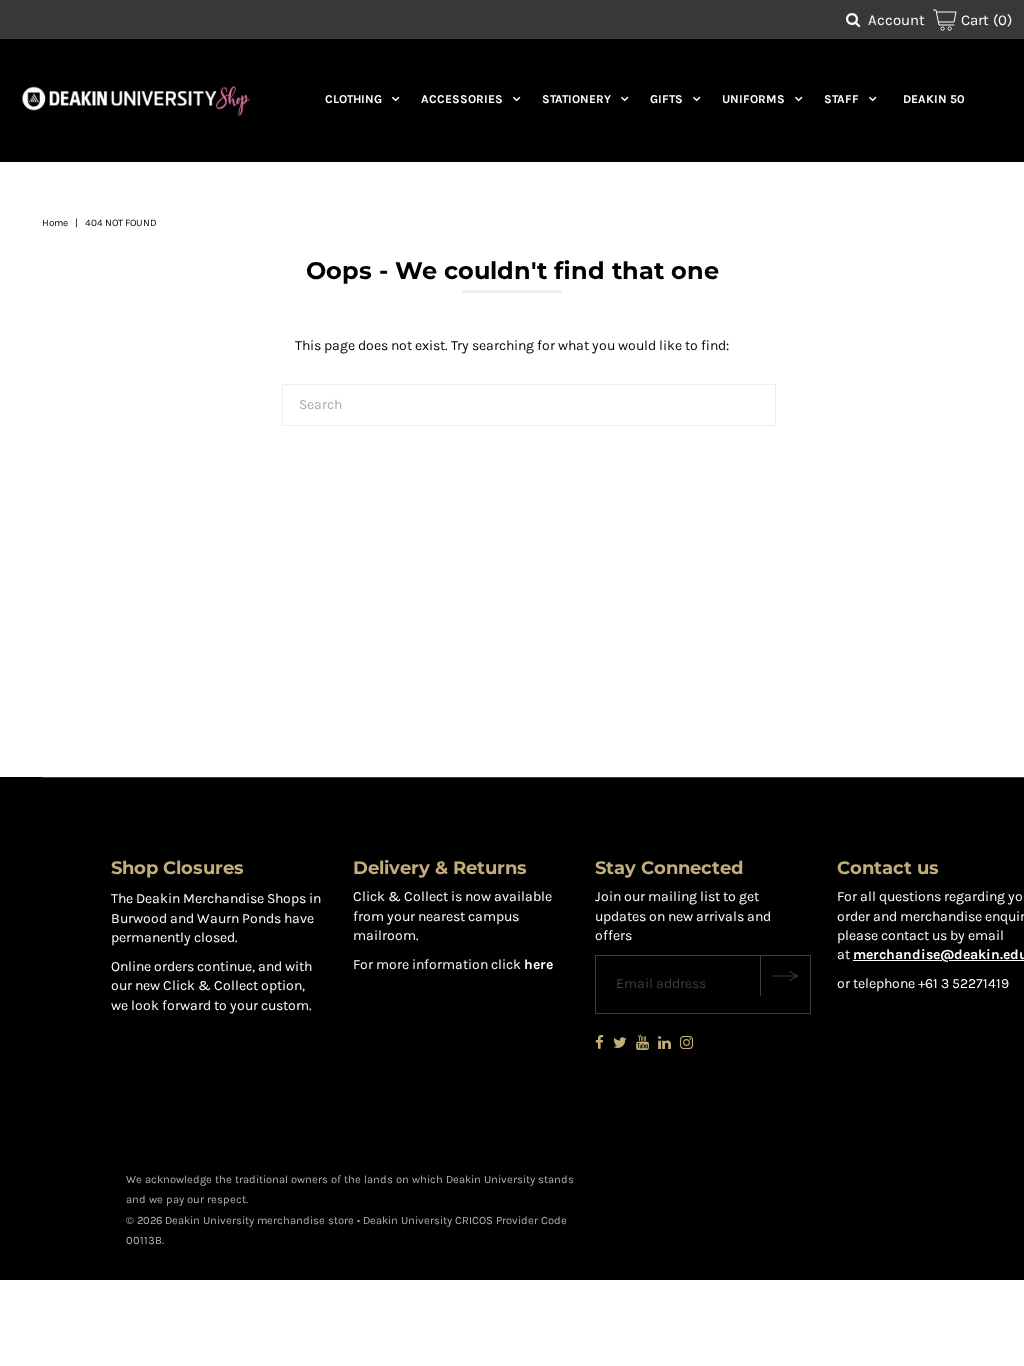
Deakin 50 (934, 99)
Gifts (666, 99)
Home (55, 223)
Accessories (462, 99)
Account (896, 20)
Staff (841, 99)
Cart (984, 20)
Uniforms (753, 99)
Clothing (353, 99)
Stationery (576, 99)
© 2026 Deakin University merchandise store (240, 1220)
